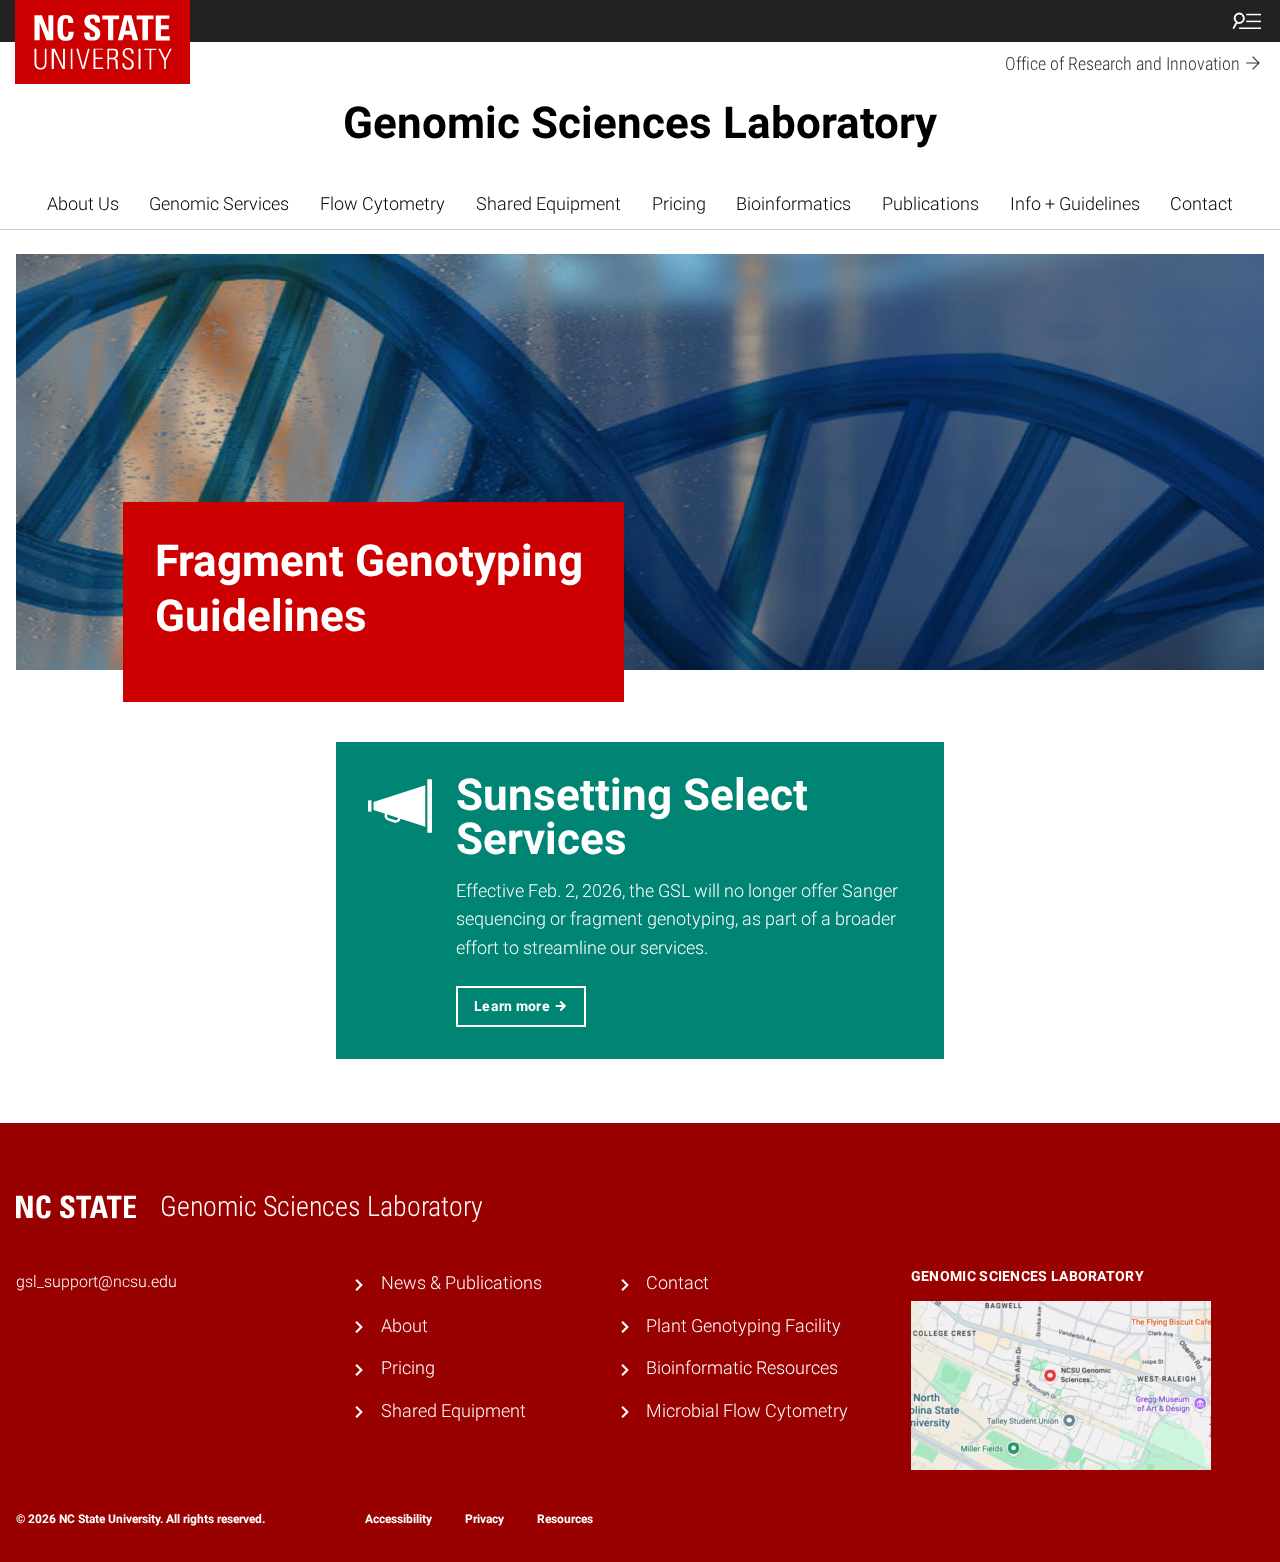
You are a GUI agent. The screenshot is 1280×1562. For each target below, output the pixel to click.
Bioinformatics (793, 204)
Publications (930, 204)
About (404, 1326)
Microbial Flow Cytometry (747, 1411)
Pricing (679, 204)
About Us (83, 204)
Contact (1201, 204)
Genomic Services (219, 204)
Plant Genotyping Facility (743, 1326)
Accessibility (398, 1519)
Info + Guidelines (1075, 204)
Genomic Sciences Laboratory (640, 123)
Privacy (484, 1519)
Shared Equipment (548, 204)
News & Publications (461, 1283)
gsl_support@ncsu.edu (96, 1281)
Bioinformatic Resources (742, 1368)
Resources (565, 1519)
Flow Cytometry (382, 204)
